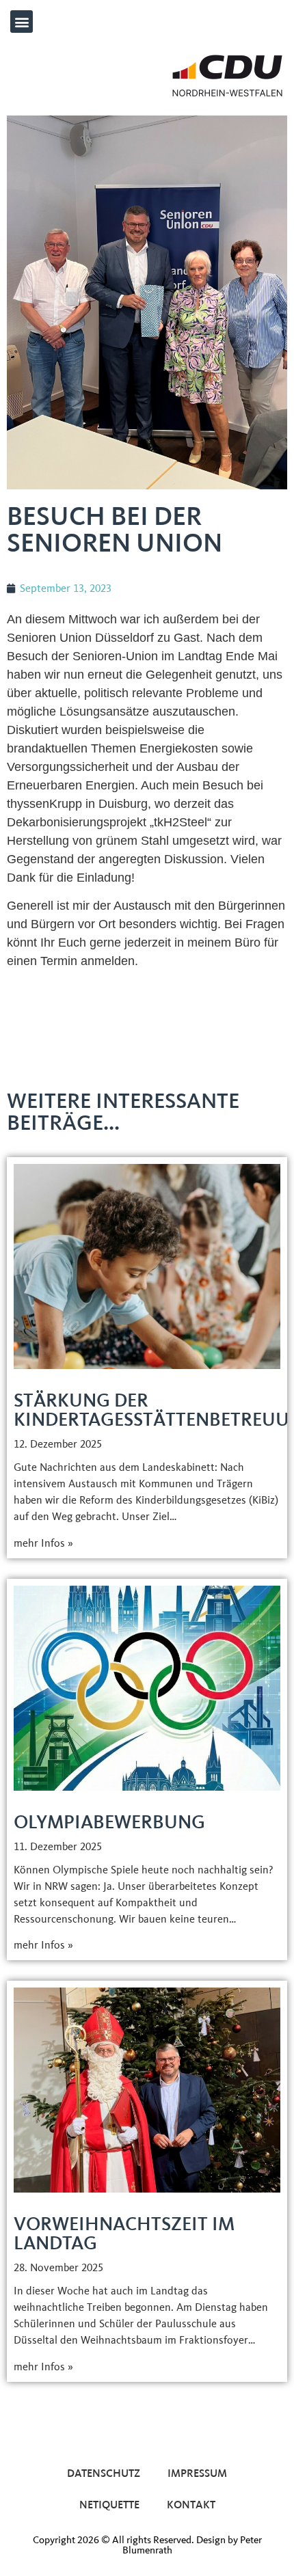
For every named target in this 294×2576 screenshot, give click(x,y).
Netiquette (109, 2505)
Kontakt (191, 2505)
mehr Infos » (43, 1543)
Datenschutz (104, 2473)
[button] (22, 22)
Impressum (197, 2473)
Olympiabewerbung (109, 1822)
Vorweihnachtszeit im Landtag (124, 2233)
